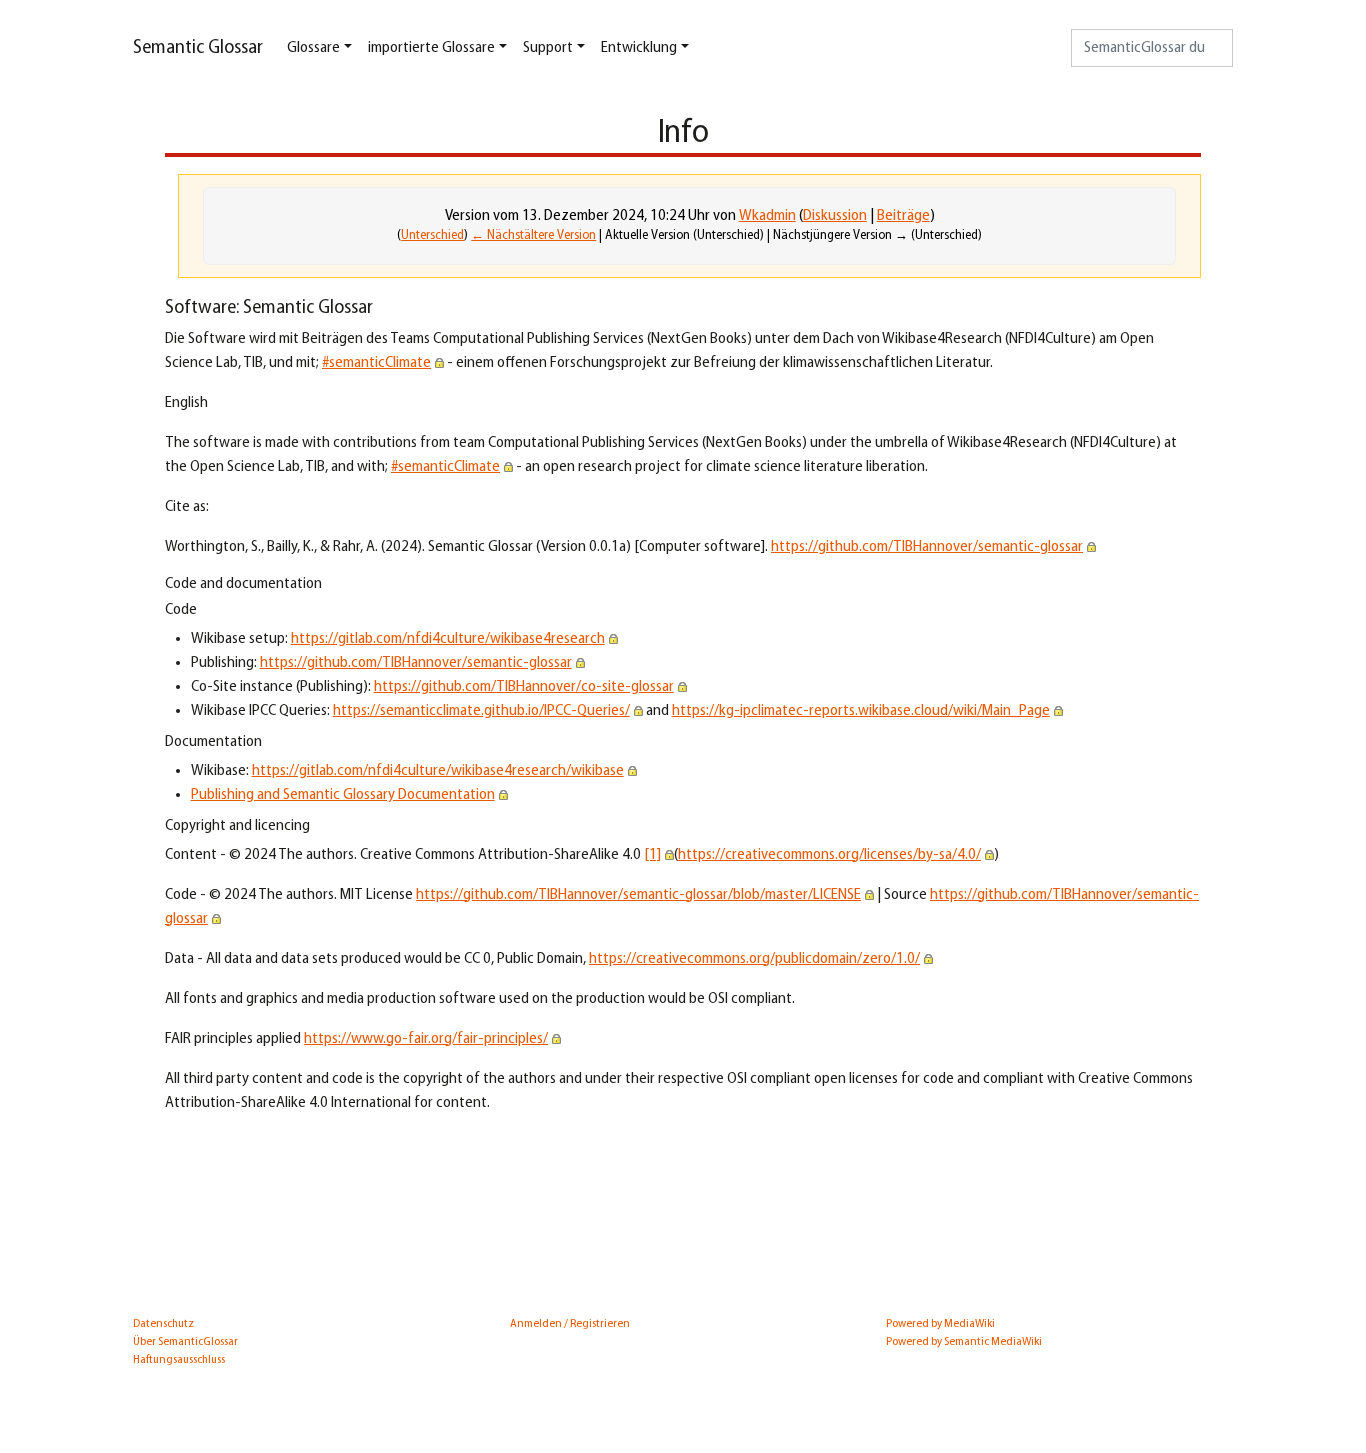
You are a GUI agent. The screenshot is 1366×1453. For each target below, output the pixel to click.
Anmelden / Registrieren (570, 1324)
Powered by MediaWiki (940, 1324)
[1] (652, 855)
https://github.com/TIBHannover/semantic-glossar (927, 547)
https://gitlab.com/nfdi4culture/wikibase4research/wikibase (438, 771)
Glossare (313, 48)
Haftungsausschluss (179, 1360)
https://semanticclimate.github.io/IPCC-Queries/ (481, 711)
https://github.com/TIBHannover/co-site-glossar (524, 687)
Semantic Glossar (198, 48)
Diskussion (835, 216)
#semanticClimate (376, 363)
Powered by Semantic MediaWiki (964, 1342)
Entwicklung (639, 48)
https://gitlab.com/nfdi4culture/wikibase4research (448, 639)
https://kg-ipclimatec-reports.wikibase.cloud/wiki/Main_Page (861, 711)
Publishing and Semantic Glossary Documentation (343, 795)
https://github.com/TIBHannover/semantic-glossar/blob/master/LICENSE (638, 895)
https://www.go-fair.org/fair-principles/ (426, 1039)
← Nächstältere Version (533, 235)
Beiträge (903, 216)
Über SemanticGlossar (185, 1342)
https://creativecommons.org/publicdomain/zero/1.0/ (754, 959)
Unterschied (432, 235)
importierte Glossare (431, 48)
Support (548, 48)
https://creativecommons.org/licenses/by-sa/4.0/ (829, 855)
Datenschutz (163, 1324)
